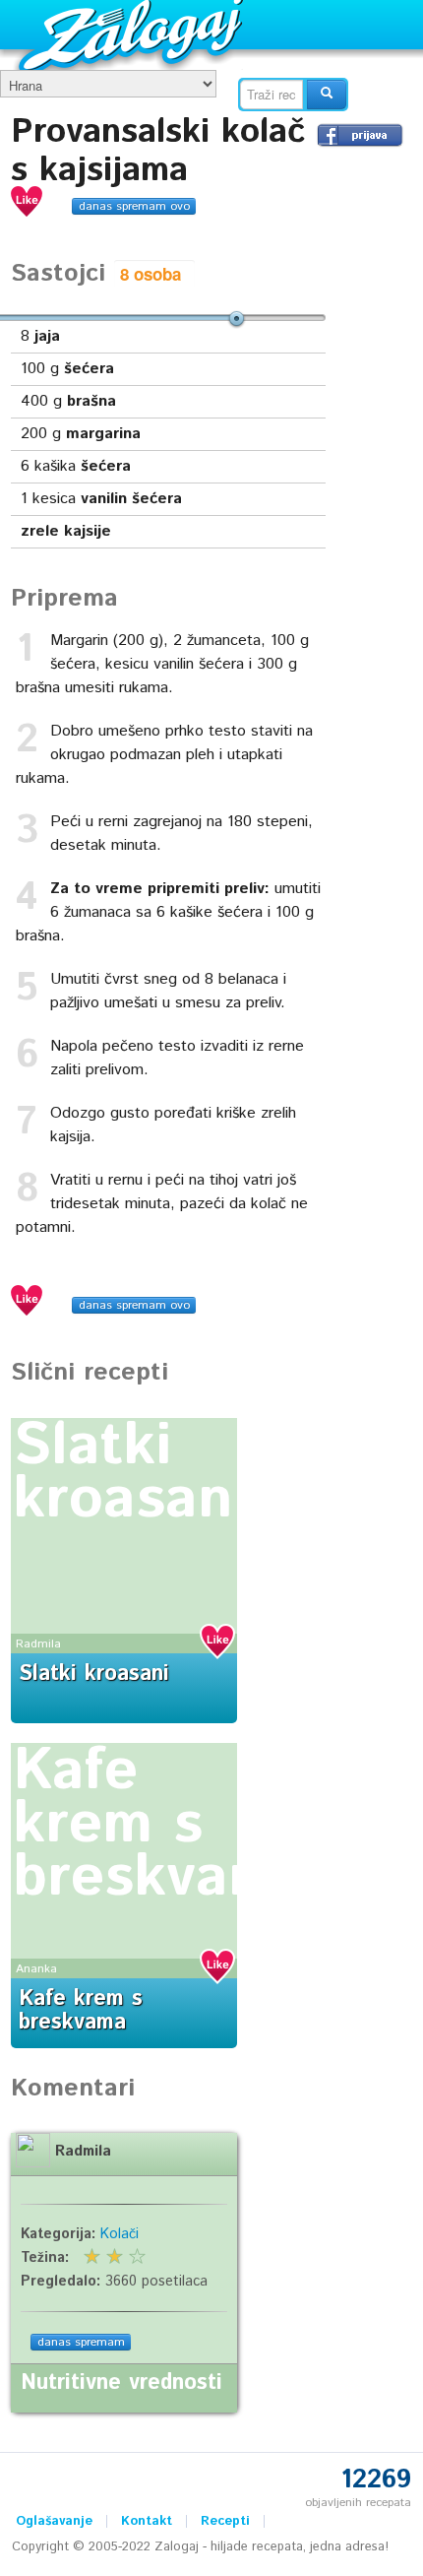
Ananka (36, 1969)
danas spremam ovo (134, 206)
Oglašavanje (54, 2521)
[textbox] (272, 95)
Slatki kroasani (131, 1473)
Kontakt (147, 2521)
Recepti (225, 2521)
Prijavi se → (360, 135)
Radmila (38, 1644)
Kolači (120, 2234)
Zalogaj (133, 35)
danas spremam (81, 2342)
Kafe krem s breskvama (162, 1825)
